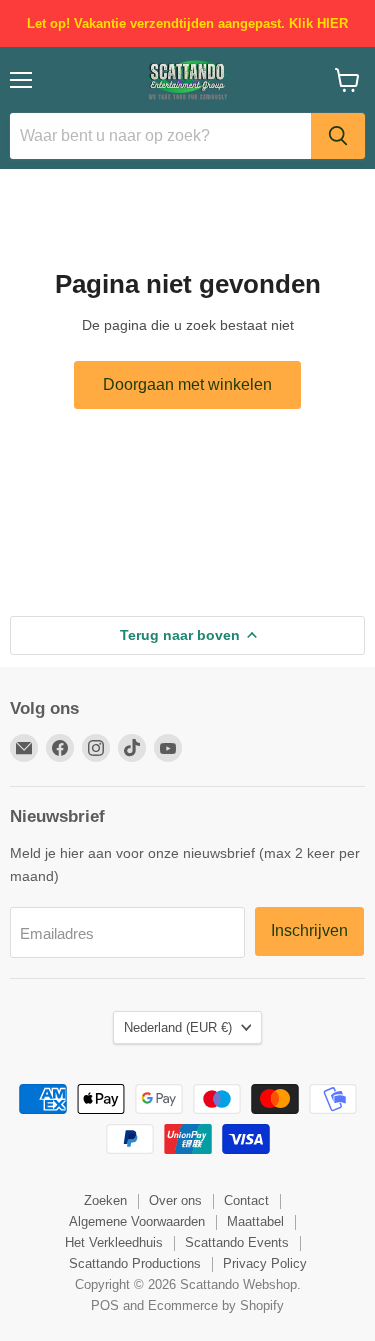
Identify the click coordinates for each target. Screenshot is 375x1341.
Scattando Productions (135, 1263)
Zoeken (105, 1200)
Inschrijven (309, 930)
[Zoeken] (338, 136)
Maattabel (255, 1221)
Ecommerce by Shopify (216, 1305)
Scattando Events (237, 1242)
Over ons (175, 1200)
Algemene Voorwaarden (137, 1221)
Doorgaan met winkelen (187, 384)
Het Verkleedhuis (114, 1242)
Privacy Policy (265, 1263)
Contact (246, 1200)
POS (105, 1305)
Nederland (178, 1027)
